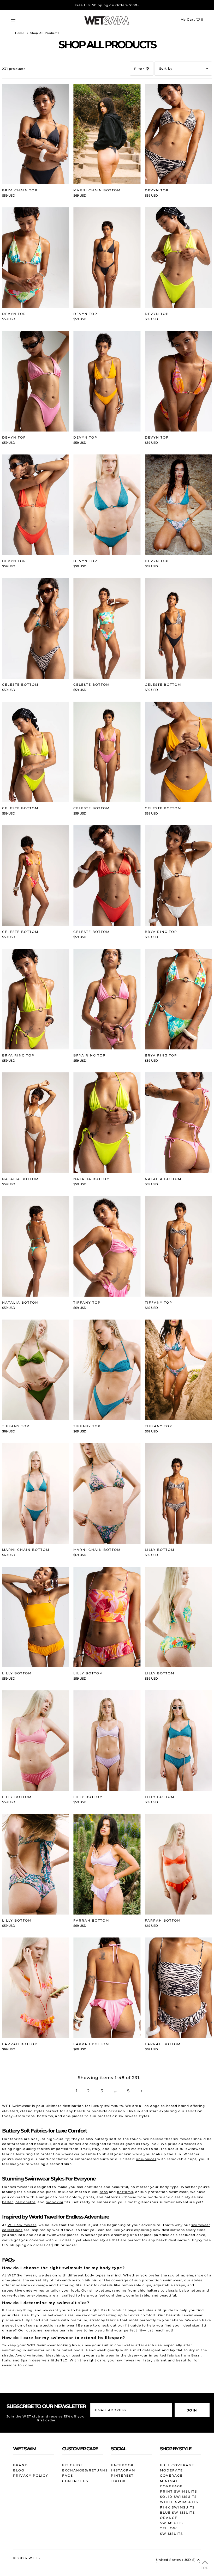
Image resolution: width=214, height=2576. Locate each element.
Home (20, 33)
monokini (55, 2202)
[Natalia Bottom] (36, 1123)
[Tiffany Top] (107, 1246)
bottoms (125, 2192)
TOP (205, 2568)
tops (104, 2192)
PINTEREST (122, 2475)
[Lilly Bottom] (178, 1493)
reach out (164, 2330)
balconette (25, 2202)
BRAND (20, 2465)
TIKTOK (118, 2481)
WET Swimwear (22, 2225)
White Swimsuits (179, 2502)
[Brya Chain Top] (36, 134)
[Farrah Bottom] (107, 1864)
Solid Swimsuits (178, 2497)
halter (8, 2202)
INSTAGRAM (123, 2470)
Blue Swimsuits (177, 2513)
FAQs (68, 2475)
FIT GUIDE (73, 2465)
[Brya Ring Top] (178, 876)
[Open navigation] (23, 19)
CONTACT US (75, 2481)
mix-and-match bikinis (76, 2280)
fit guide (133, 2325)
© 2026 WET (26, 2558)
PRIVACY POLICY (31, 2475)
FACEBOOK (122, 2465)
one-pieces (146, 2159)
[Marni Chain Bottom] (107, 134)
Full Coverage (177, 2465)
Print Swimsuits (179, 2491)
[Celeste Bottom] (36, 628)
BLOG (19, 2470)
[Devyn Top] (178, 134)
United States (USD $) (176, 2560)
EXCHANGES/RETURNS (85, 2470)
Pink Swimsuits (177, 2507)
